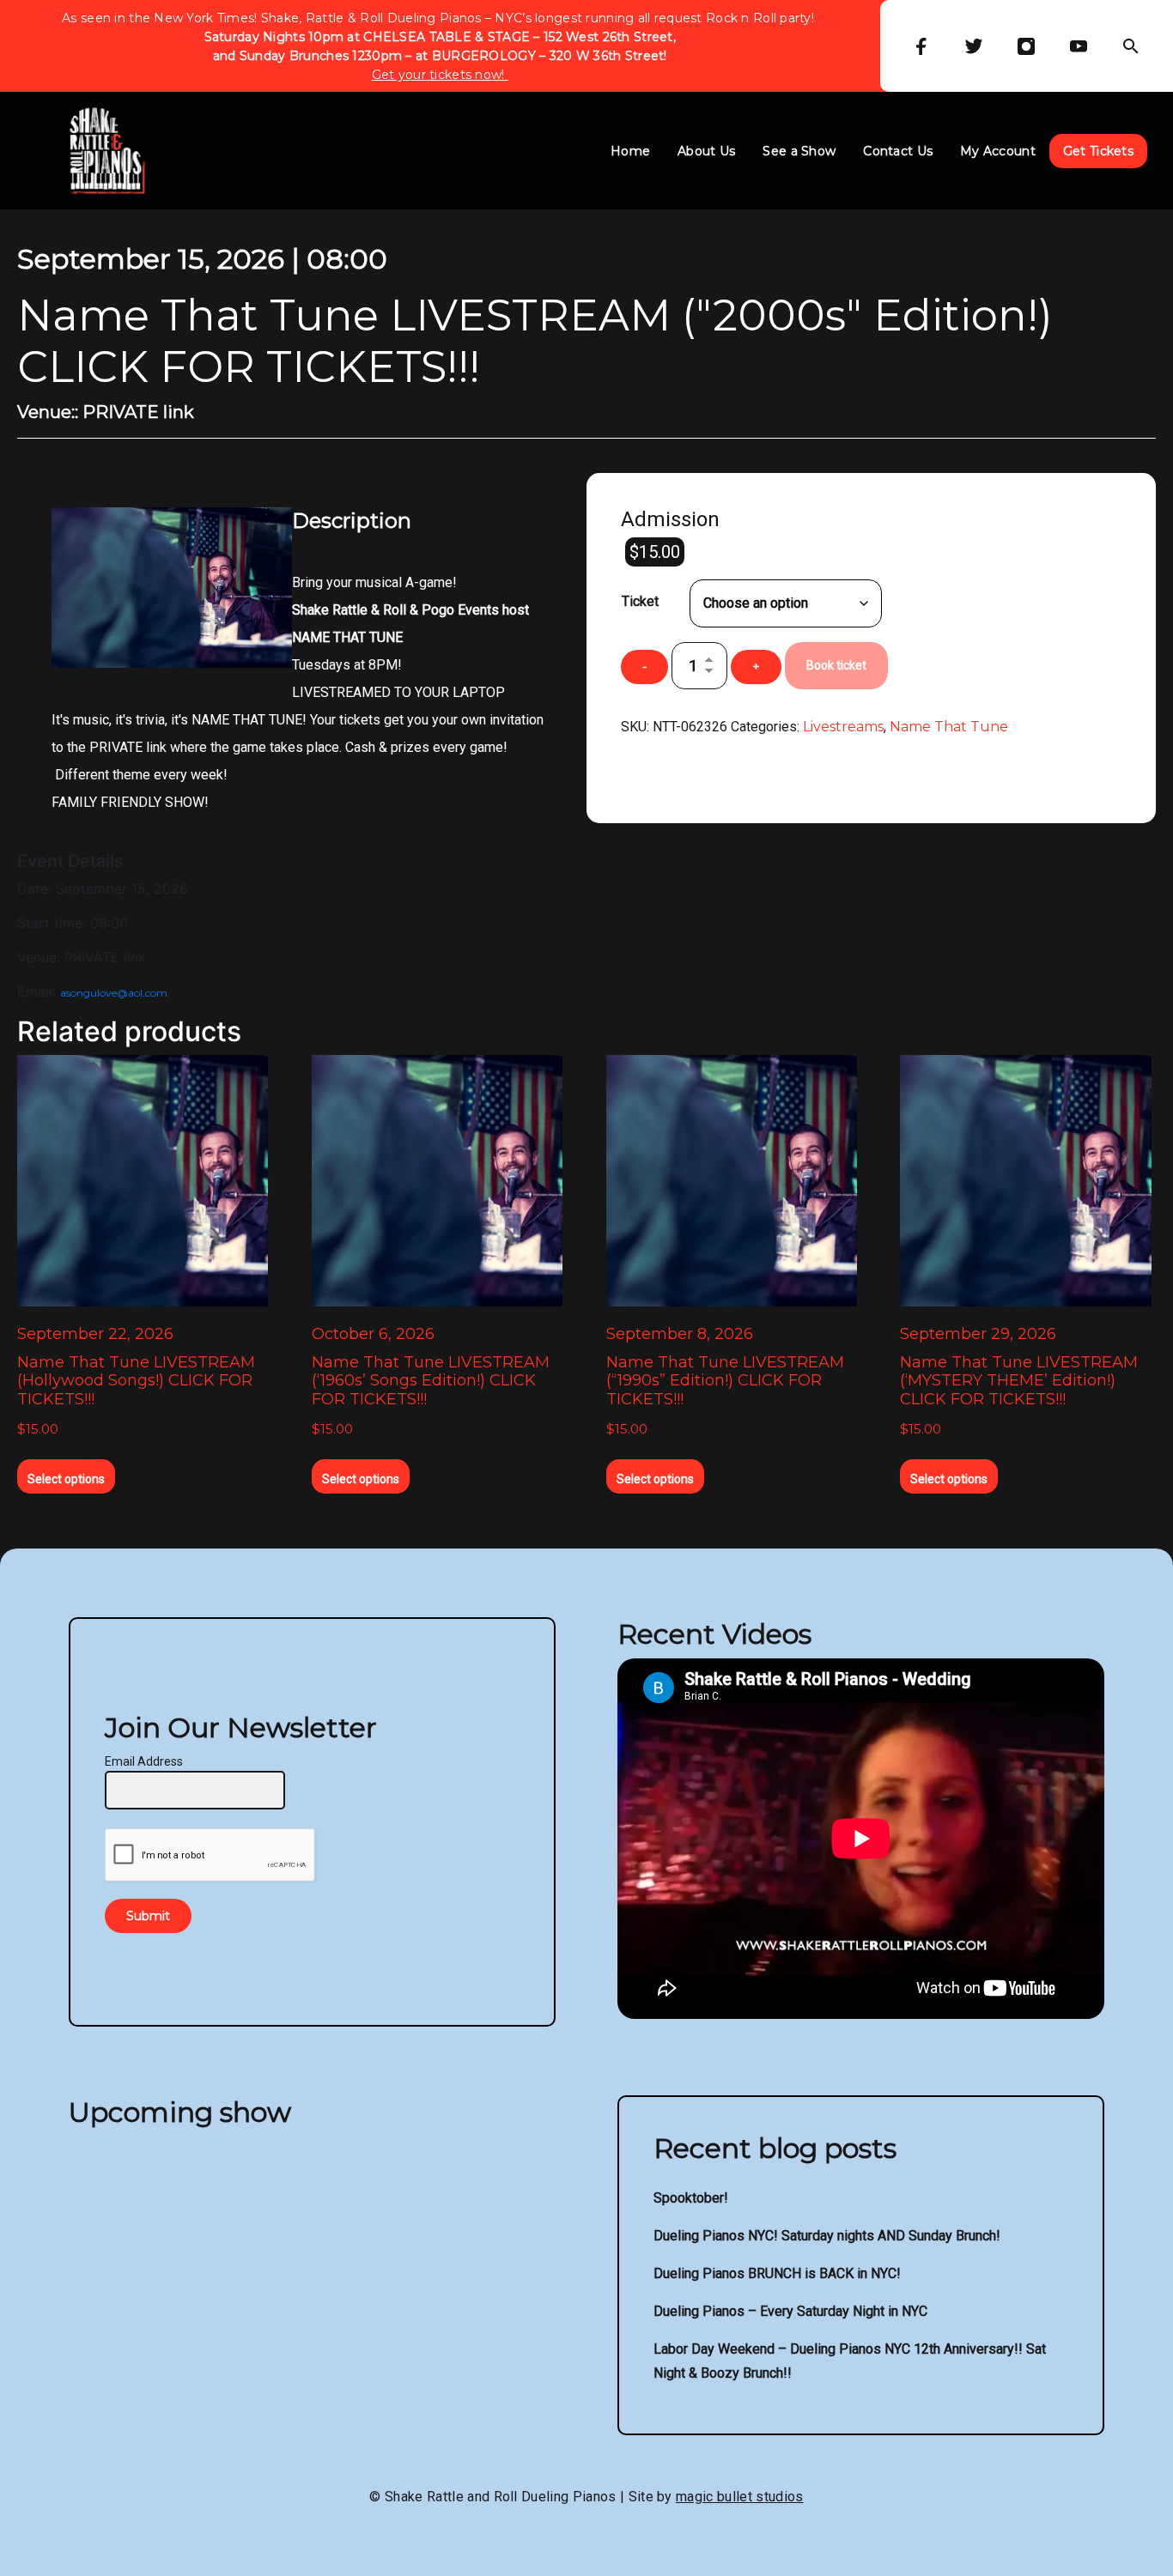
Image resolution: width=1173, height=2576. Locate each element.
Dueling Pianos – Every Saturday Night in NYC (790, 2311)
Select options (66, 1479)
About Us (706, 151)
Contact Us (898, 151)
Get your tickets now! (440, 75)
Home (630, 151)
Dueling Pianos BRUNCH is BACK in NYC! (777, 2273)
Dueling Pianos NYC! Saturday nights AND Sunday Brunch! (827, 2236)
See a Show (799, 151)
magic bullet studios (739, 2497)
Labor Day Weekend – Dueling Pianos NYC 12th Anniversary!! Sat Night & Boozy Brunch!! (850, 2361)
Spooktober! (691, 2198)
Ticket (640, 601)
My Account (998, 151)
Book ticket (836, 665)
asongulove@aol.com (114, 993)
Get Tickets (1098, 151)
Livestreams (843, 727)
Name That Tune (949, 727)
